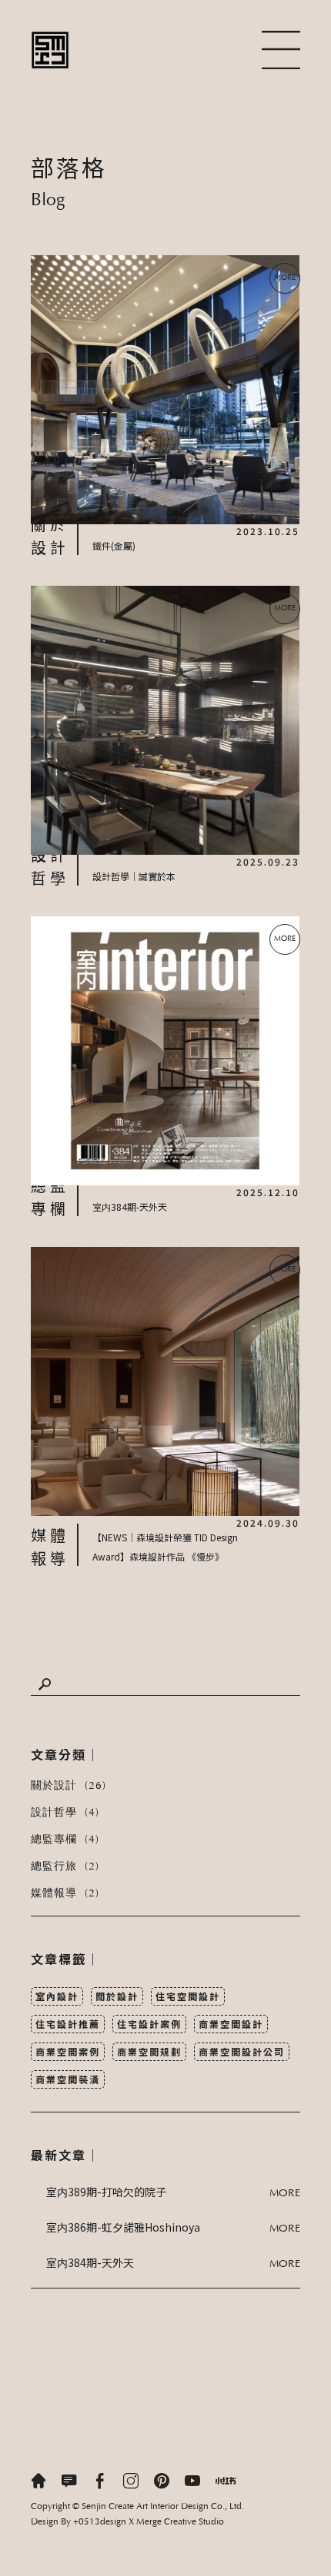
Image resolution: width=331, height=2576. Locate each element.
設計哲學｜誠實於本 (134, 876)
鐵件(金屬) (114, 545)
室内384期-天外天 (130, 1207)
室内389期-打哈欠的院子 (106, 2192)
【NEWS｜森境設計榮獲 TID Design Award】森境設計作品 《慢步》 (165, 1547)
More (285, 2194)
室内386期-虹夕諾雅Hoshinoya (123, 2227)
